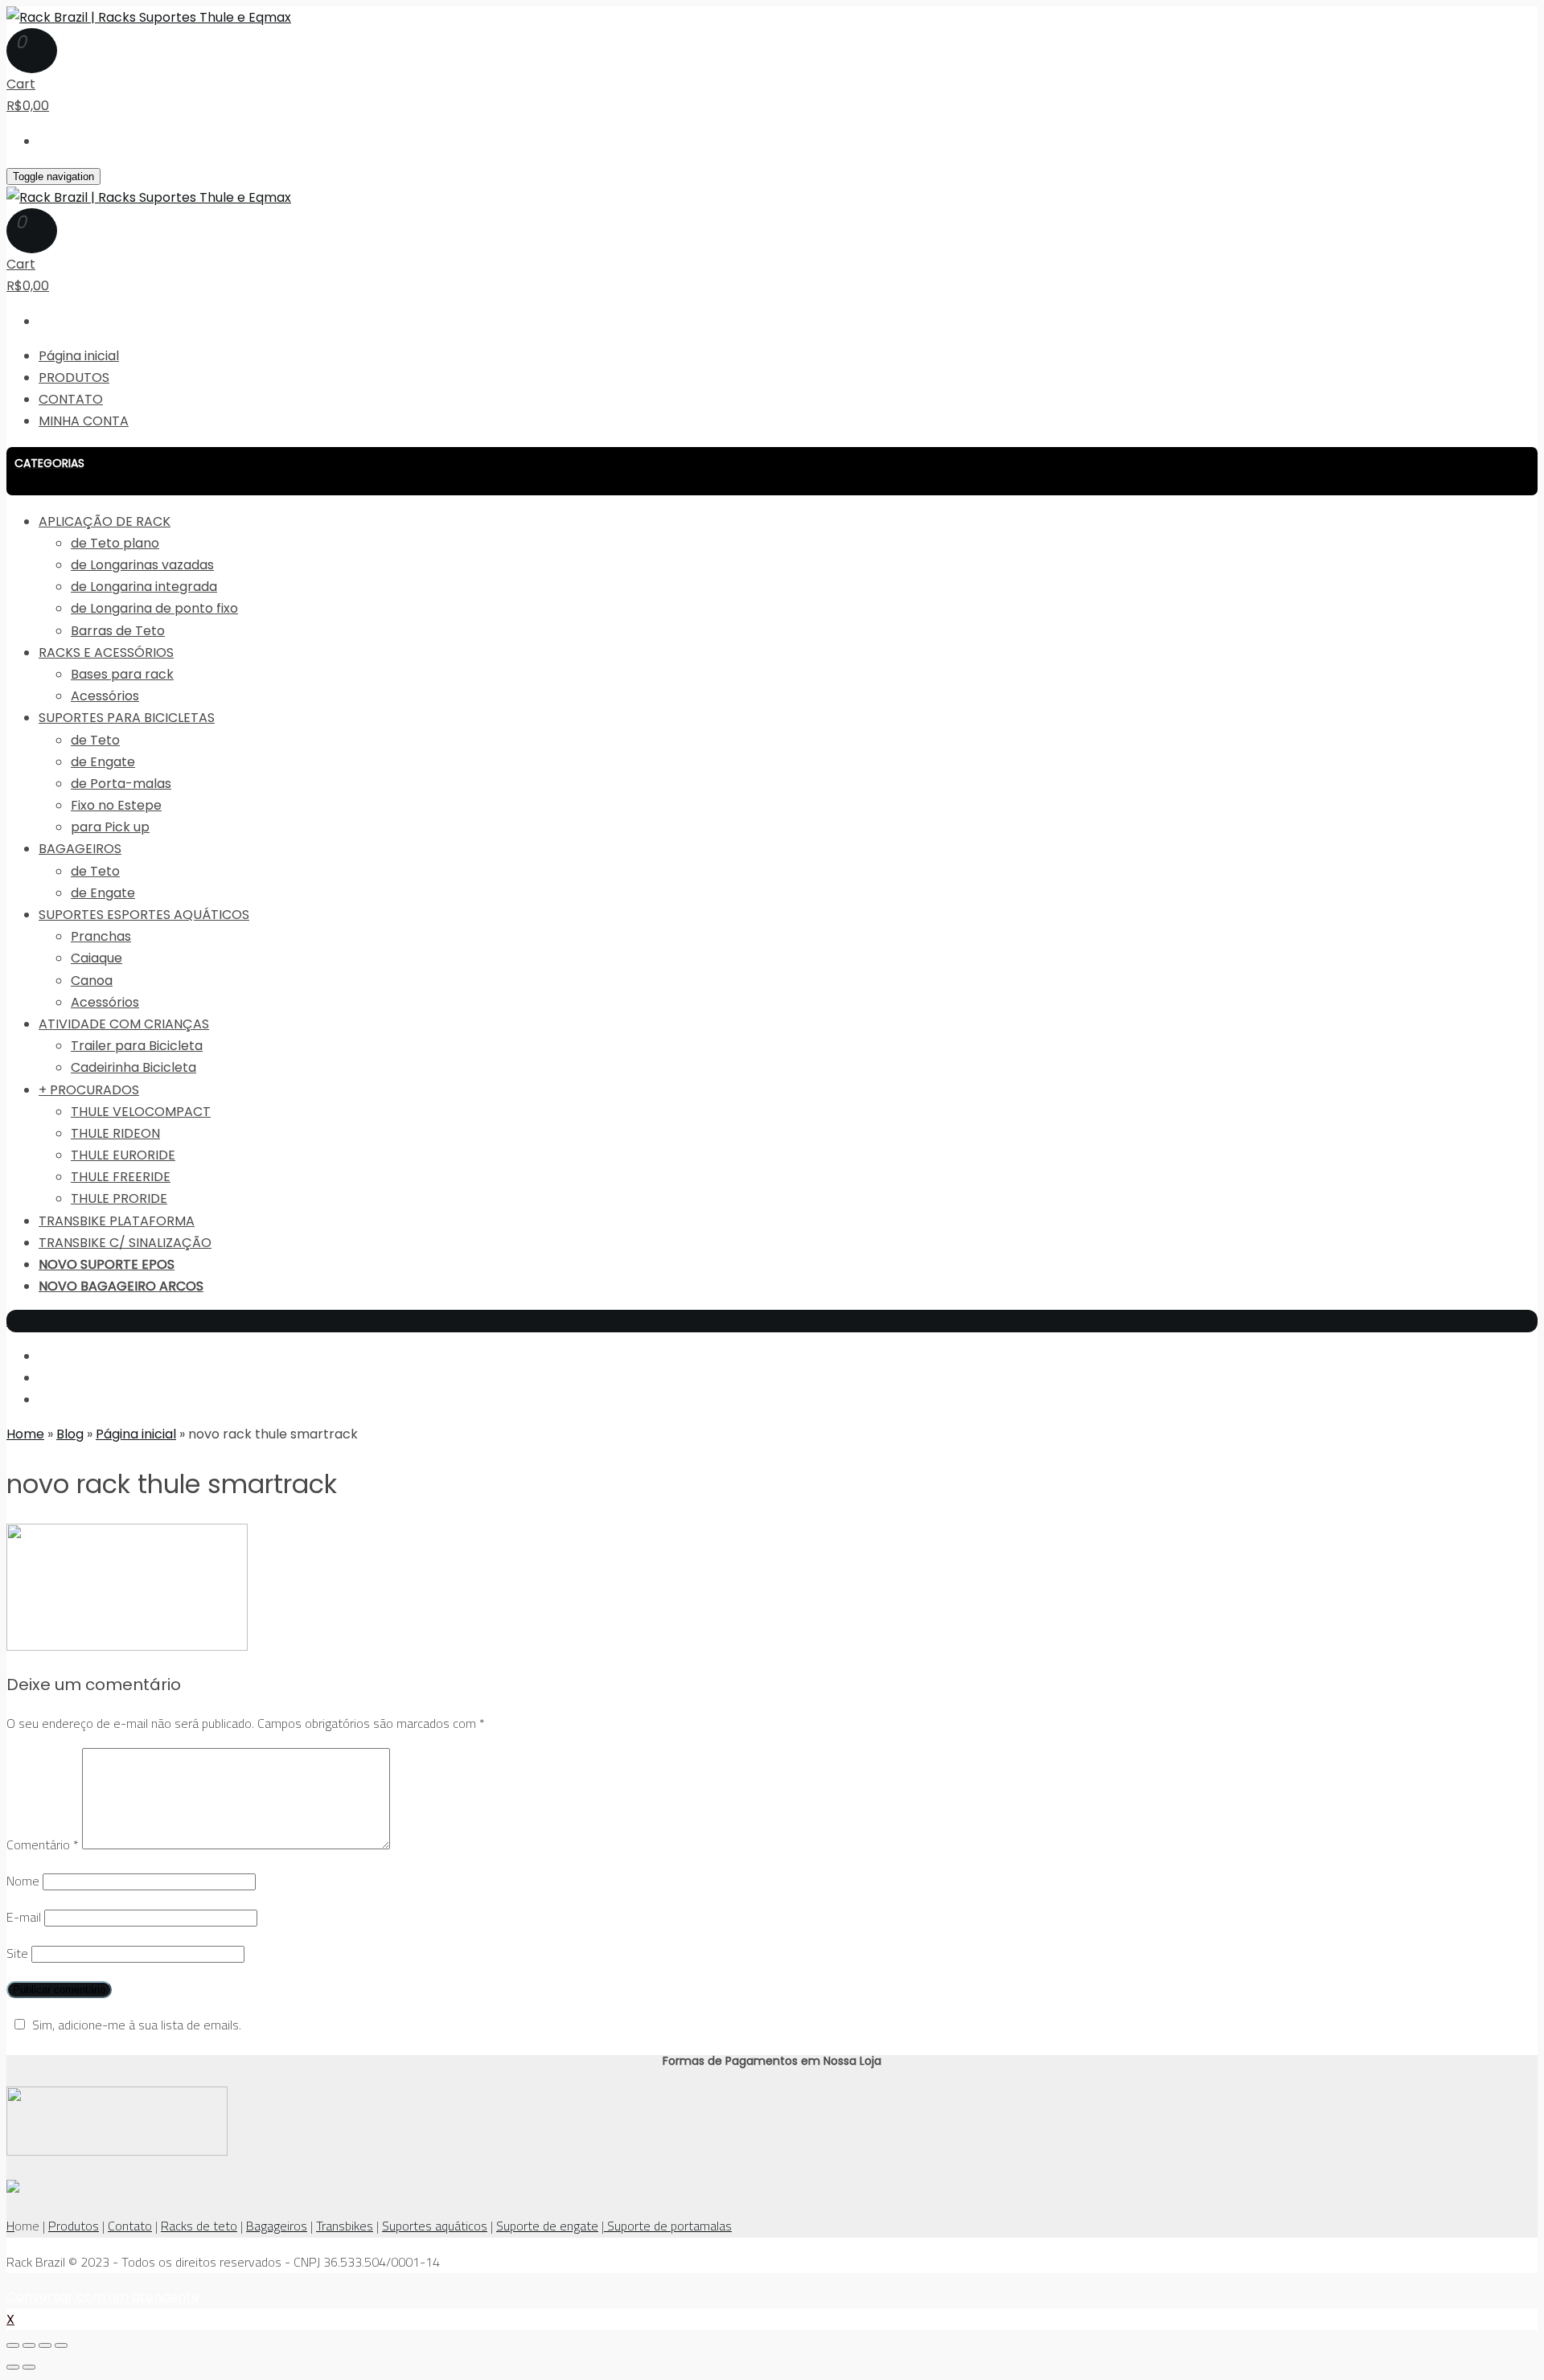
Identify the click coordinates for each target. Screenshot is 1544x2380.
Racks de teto (199, 2226)
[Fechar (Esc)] (13, 2345)
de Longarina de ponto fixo (154, 608)
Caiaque (96, 958)
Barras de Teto (118, 631)
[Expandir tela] (45, 2345)
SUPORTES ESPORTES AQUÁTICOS (144, 915)
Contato (130, 2226)
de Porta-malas (121, 784)
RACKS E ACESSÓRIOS (106, 652)
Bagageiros (277, 2226)
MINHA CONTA (84, 421)
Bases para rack (122, 674)
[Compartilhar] (29, 2345)
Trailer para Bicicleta (137, 1046)
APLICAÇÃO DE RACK (105, 521)
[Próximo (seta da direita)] (29, 2367)
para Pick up (110, 827)
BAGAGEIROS (80, 849)
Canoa (92, 981)
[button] (772, 471)
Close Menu (148, 1321)
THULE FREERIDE (121, 1177)
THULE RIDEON (115, 1133)
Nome (23, 1881)
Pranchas (101, 936)
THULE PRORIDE (119, 1198)
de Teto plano (115, 543)
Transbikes (345, 2226)
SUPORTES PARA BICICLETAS (127, 718)
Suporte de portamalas (668, 2226)
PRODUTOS (74, 378)
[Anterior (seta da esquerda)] (13, 2367)
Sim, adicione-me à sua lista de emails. (137, 2025)
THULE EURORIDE (123, 1155)
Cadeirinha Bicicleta (133, 1067)
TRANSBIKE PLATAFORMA (117, 1221)
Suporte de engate (547, 2226)
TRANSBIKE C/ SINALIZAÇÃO (125, 1243)
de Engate (103, 762)
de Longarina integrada (144, 587)
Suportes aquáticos (435, 2226)
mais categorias (57, 1321)
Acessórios (105, 696)
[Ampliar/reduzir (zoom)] (61, 2345)
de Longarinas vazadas (142, 565)
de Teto (95, 740)
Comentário (43, 1844)
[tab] (772, 471)
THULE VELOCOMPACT (141, 1112)
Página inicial (79, 356)
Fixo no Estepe (116, 805)
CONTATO (71, 399)
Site (17, 1953)
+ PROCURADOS (89, 1090)
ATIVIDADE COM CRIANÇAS (124, 1024)
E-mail (24, 1917)
